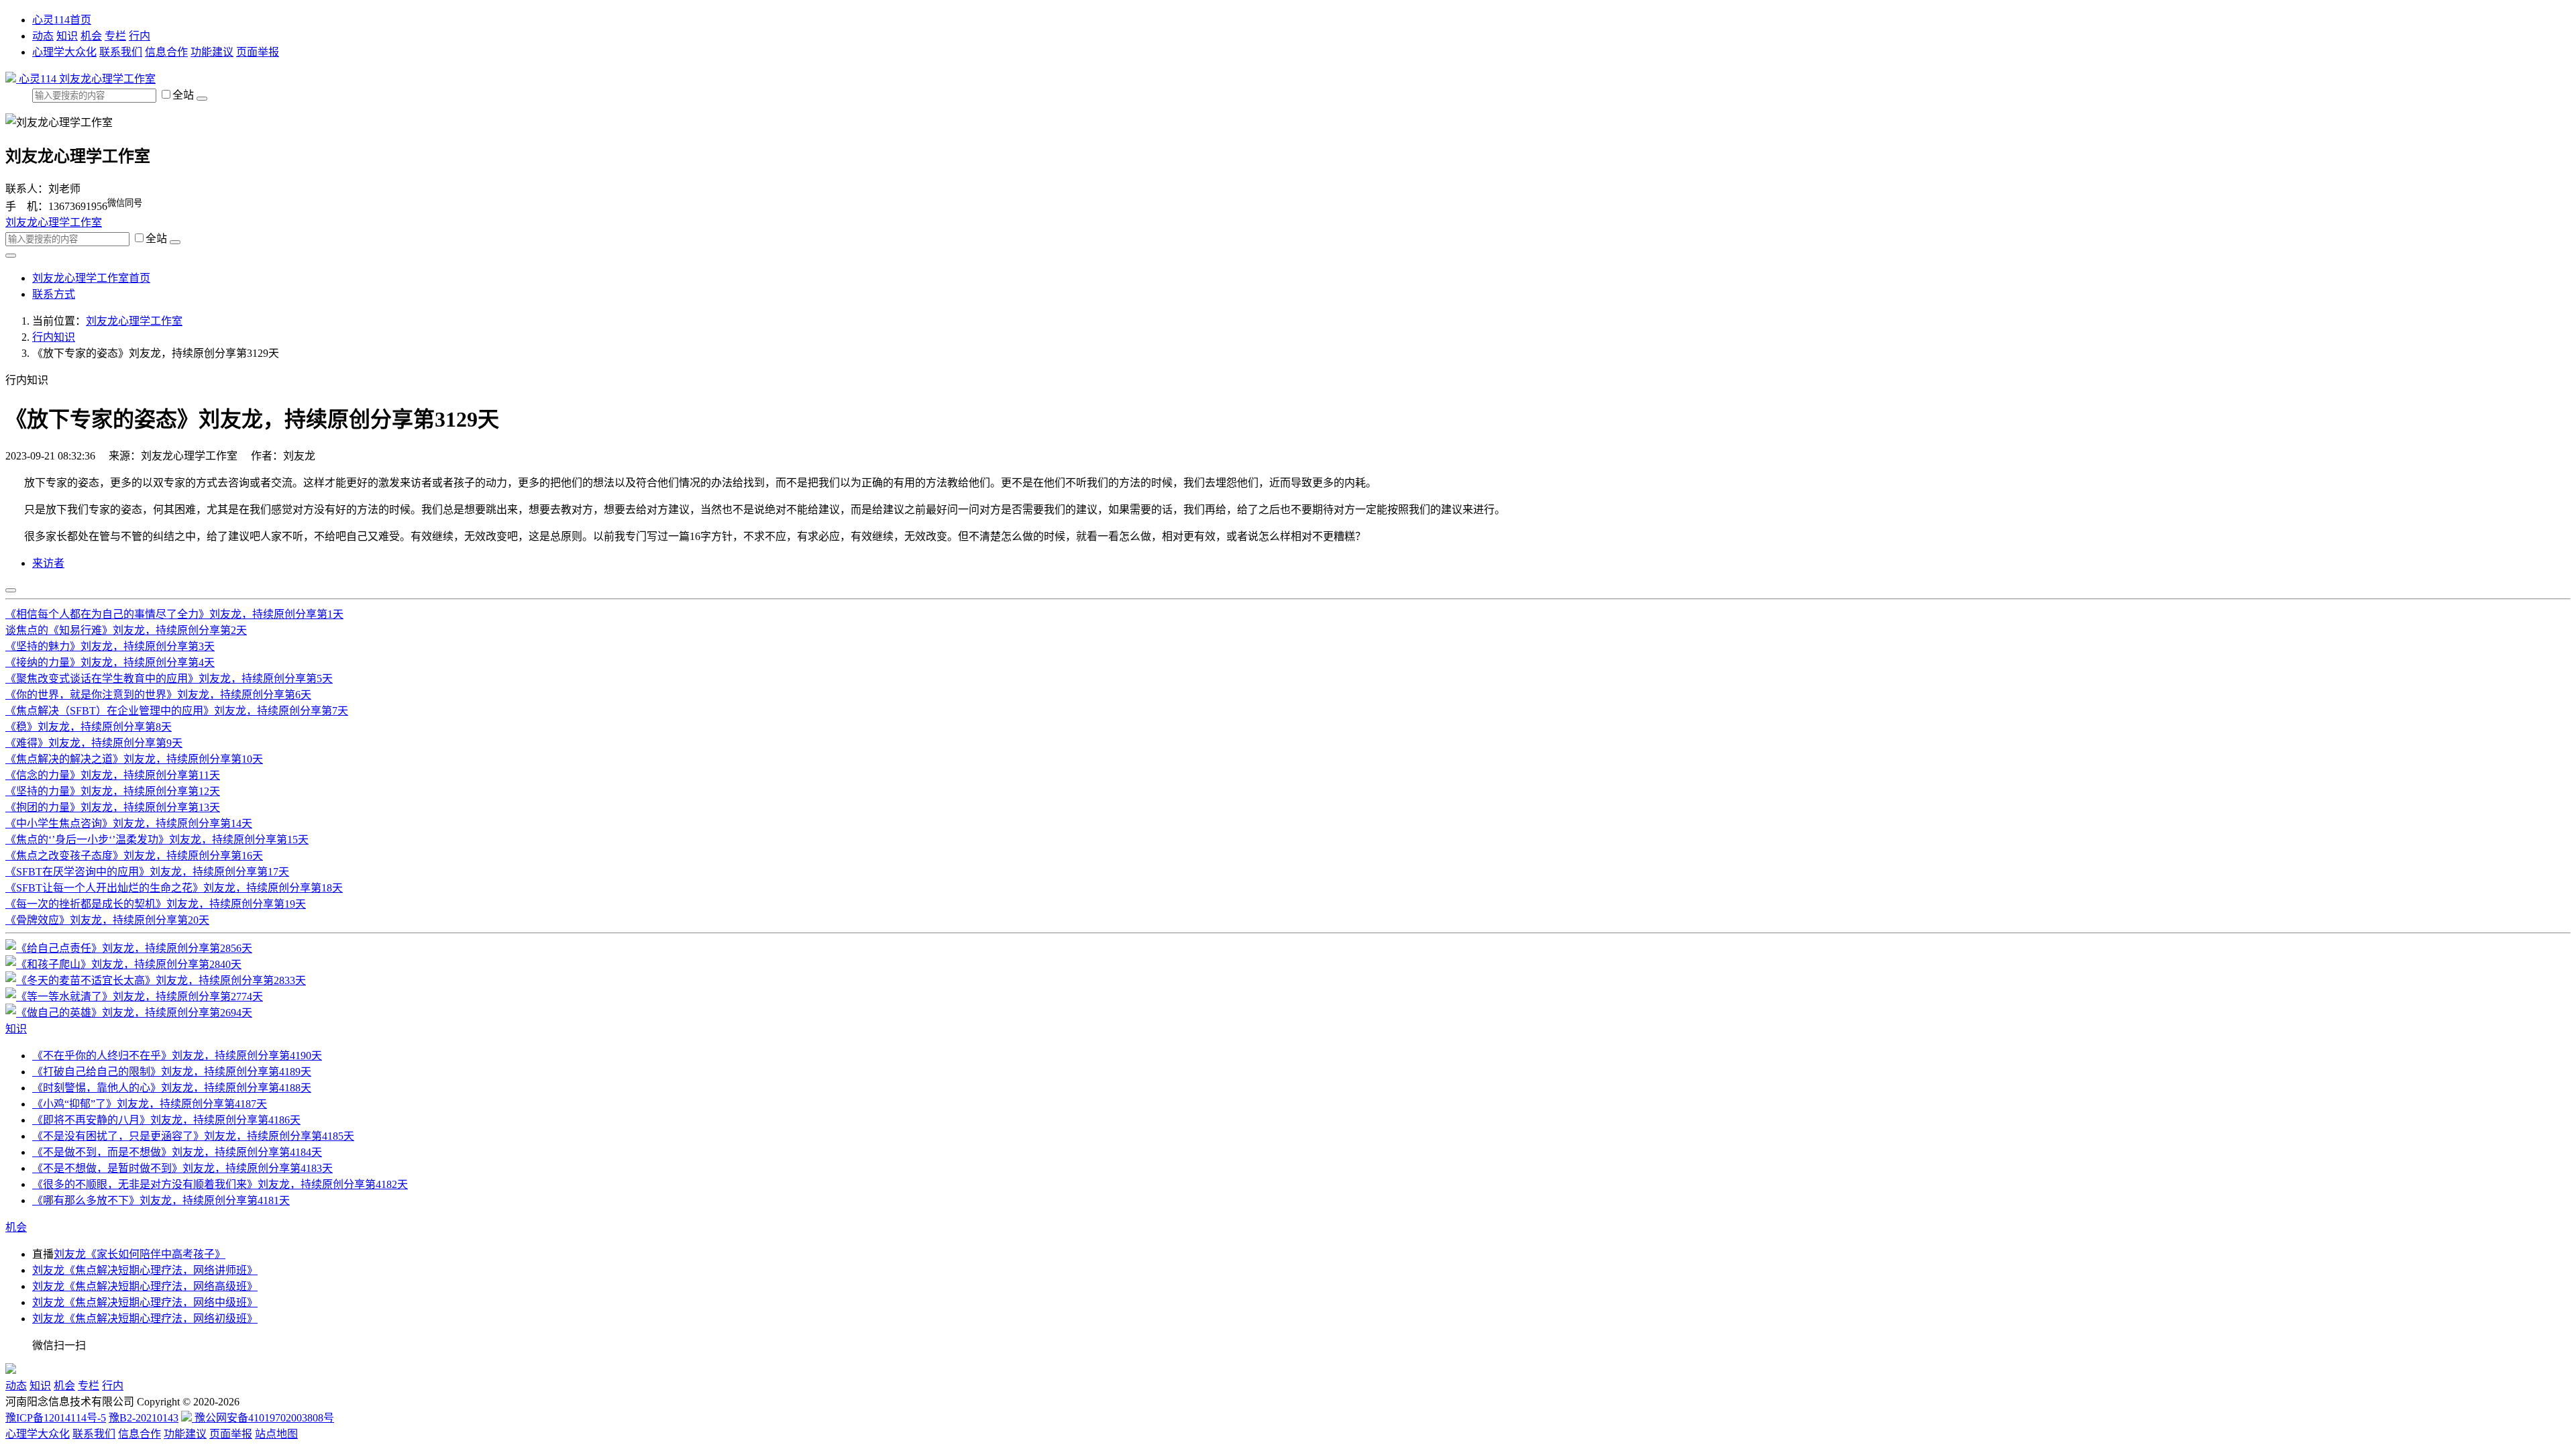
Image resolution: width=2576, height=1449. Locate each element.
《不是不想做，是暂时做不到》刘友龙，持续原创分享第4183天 (182, 1168)
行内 (140, 36)
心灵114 (38, 79)
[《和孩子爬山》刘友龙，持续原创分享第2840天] (123, 964)
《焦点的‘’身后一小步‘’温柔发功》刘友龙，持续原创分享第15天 (157, 840)
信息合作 (166, 52)
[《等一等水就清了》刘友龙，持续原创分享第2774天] (134, 997)
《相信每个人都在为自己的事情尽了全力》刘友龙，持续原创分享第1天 (174, 614)
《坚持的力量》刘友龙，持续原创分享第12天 (113, 791)
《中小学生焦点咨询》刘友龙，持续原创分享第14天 (129, 823)
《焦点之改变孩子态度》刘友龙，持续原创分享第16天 (134, 856)
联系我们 (121, 52)
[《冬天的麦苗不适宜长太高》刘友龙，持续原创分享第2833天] (156, 980)
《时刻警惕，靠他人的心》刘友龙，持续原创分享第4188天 (172, 1088)
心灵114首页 (62, 20)
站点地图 (276, 1434)
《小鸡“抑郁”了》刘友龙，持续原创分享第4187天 (150, 1104)
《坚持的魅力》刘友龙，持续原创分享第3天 (110, 646)
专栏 (115, 36)
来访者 (48, 563)
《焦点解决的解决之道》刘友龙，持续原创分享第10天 (134, 759)
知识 (67, 36)
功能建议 (212, 52)
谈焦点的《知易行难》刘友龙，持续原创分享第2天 (126, 630)
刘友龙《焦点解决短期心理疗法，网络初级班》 (145, 1319)
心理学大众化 (64, 52)
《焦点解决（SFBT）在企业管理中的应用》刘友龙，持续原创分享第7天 (177, 711)
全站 (184, 95)
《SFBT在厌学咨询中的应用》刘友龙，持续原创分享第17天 (147, 872)
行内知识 (54, 337)
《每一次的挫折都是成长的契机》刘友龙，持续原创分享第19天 (156, 904)
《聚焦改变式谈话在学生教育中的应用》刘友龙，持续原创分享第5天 (169, 679)
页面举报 (258, 52)
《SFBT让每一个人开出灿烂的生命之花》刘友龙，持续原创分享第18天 (174, 888)
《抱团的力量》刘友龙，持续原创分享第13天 (113, 807)
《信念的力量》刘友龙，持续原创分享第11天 (113, 775)
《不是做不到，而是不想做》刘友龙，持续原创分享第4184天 (177, 1152)
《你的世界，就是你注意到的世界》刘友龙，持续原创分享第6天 (158, 695)
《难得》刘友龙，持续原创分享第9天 (94, 743)
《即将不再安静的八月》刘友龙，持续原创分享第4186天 (166, 1120)
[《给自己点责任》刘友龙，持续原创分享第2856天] (129, 948)
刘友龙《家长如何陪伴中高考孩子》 (140, 1254)
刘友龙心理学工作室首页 (91, 278)
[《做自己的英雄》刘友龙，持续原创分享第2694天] (129, 1013)
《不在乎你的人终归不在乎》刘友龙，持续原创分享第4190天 (177, 1056)
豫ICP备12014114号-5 (56, 1418)
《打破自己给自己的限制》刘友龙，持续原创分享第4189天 (172, 1072)
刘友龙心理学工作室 (107, 79)
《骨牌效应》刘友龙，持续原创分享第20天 (107, 920)
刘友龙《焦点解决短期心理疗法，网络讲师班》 (145, 1270)
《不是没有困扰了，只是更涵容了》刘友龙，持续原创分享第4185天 (193, 1136)
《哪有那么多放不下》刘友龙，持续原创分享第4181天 (161, 1200)
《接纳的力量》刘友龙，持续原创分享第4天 (110, 662)
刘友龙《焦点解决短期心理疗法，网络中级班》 (145, 1302)
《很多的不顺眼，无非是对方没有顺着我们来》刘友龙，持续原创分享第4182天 (220, 1184)
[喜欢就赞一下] (11, 590)
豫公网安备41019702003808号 (263, 1418)
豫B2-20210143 (144, 1418)
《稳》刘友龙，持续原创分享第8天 (89, 727)
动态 (43, 36)
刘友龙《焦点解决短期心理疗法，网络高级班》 (145, 1286)
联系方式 (54, 294)
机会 (91, 36)
